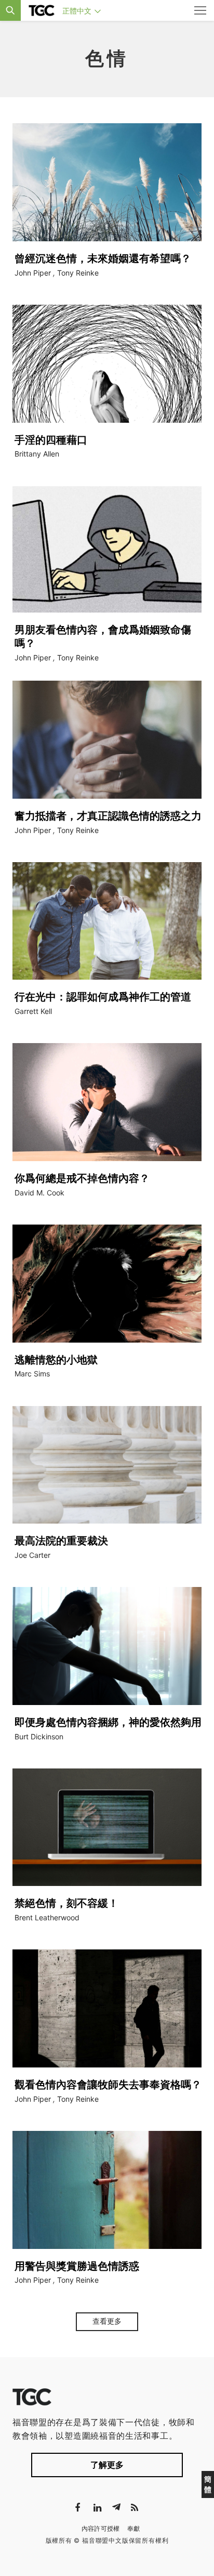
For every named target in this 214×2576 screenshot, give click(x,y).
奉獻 (134, 2528)
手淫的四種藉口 (51, 440)
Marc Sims (32, 1374)
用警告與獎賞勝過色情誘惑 (77, 2266)
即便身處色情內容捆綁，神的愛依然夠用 (108, 1722)
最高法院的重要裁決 (61, 1541)
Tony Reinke (78, 273)
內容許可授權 (101, 2528)
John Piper (33, 273)
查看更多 (107, 2321)
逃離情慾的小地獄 (56, 1360)
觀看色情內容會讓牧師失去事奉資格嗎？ (108, 2085)
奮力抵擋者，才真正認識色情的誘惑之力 (108, 816)
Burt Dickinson (39, 1736)
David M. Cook (39, 1193)
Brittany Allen (37, 454)
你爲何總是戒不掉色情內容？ (82, 1178)
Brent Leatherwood (47, 1917)
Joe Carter (32, 1555)
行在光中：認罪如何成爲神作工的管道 (103, 997)
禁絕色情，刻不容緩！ (66, 1903)
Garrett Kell (33, 1011)
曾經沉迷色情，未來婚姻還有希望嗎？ (103, 258)
